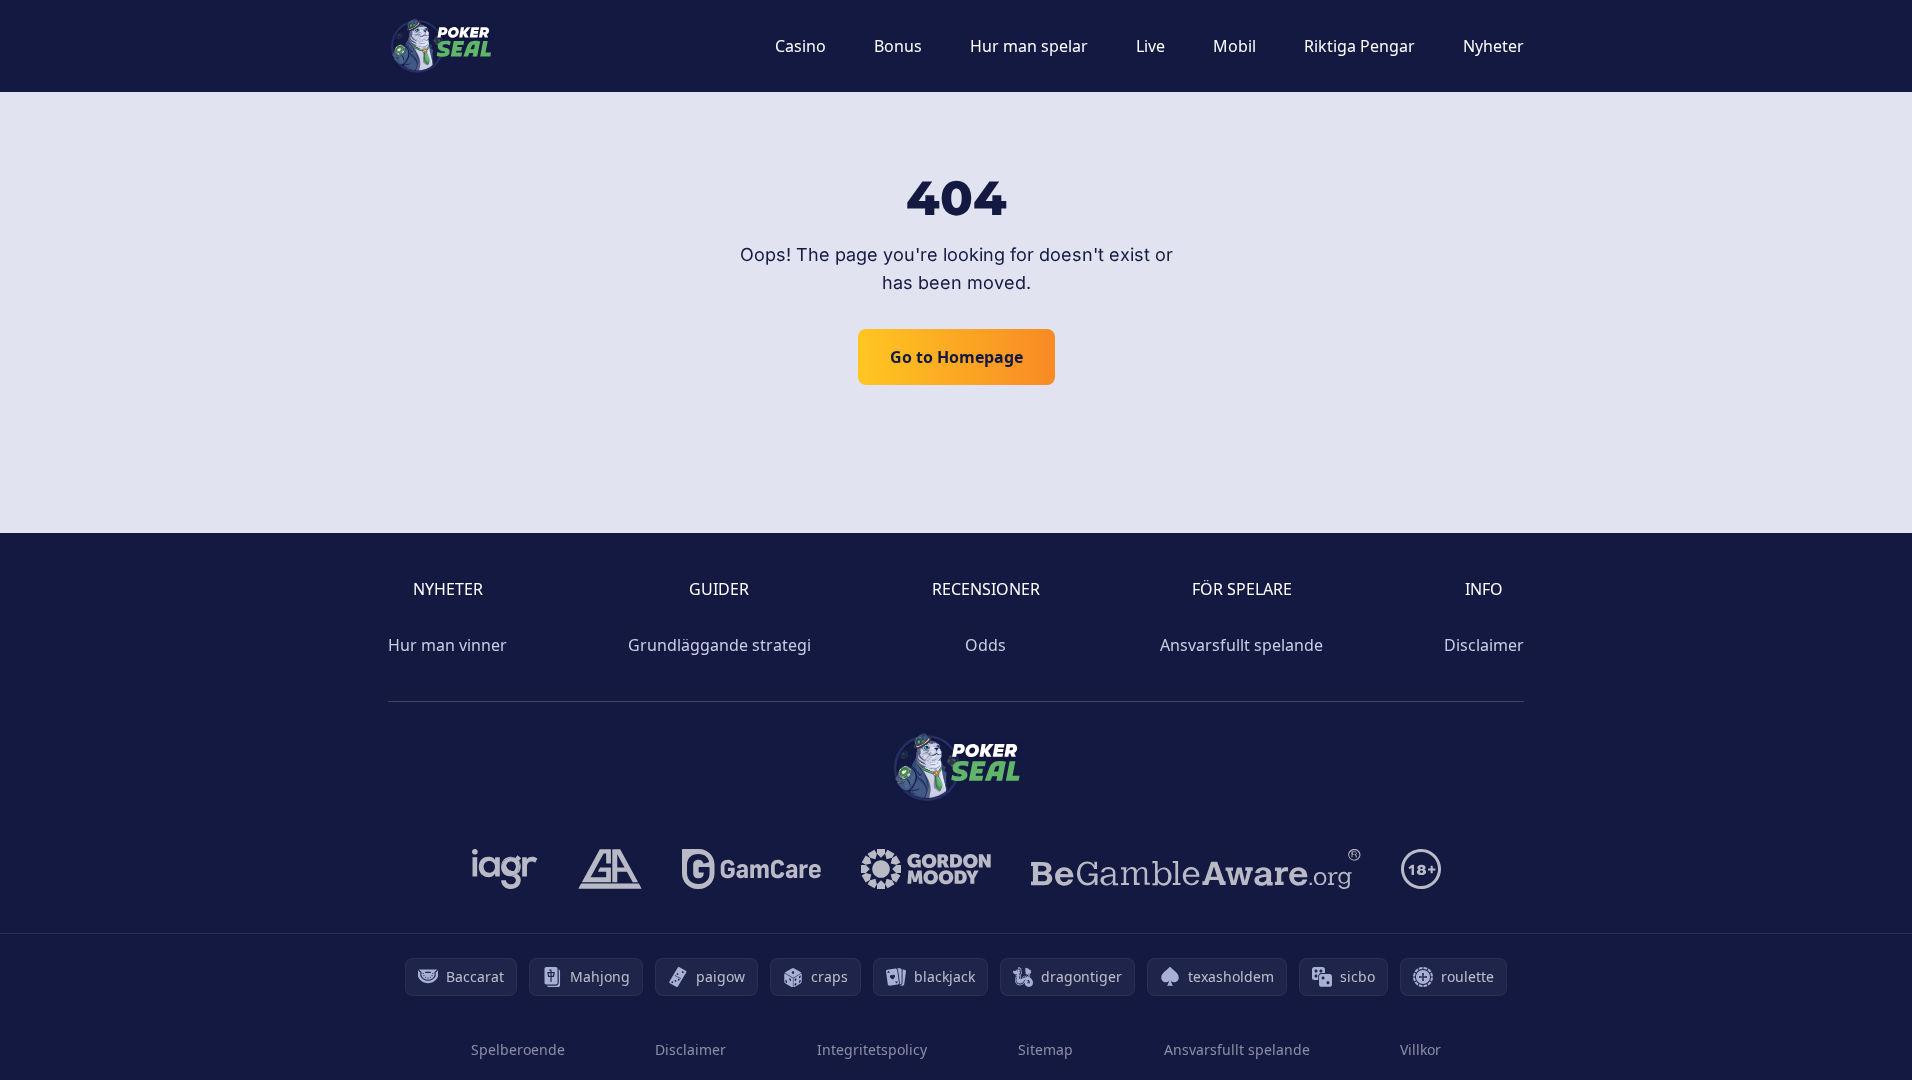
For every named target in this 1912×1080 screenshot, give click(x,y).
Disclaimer (1484, 645)
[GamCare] (751, 869)
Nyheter (1493, 46)
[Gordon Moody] (926, 869)
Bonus (898, 46)
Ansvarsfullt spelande (1241, 645)
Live (1150, 46)
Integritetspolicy (872, 1049)
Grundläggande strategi (719, 645)
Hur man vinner (447, 645)
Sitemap (1045, 1049)
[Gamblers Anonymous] (610, 869)
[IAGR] (505, 869)
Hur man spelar (1029, 46)
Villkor (1420, 1049)
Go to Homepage (956, 357)
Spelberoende (518, 1049)
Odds (985, 645)
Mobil (1234, 46)
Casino (800, 46)
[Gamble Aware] (1196, 869)
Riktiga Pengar (1359, 46)
